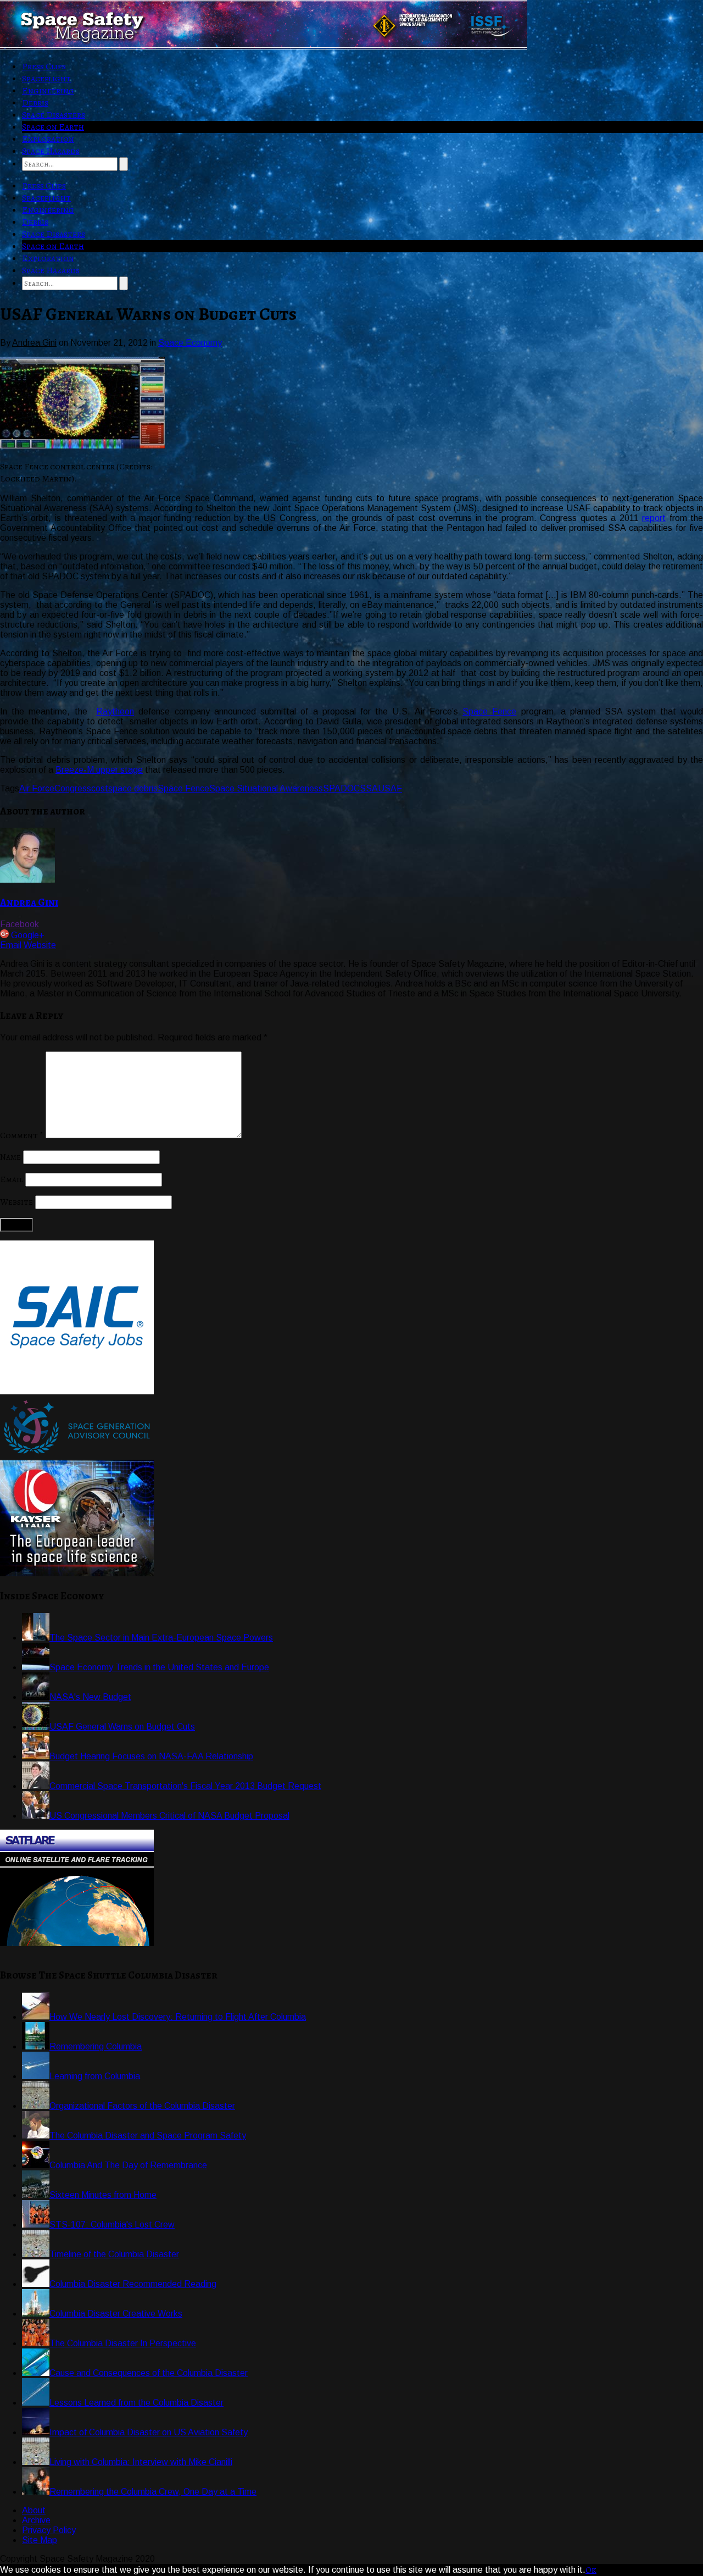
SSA (369, 788)
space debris (133, 788)
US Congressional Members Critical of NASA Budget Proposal (169, 1816)
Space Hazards (51, 151)
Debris (35, 103)
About (34, 2510)
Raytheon (115, 711)
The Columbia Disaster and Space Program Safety (148, 2135)
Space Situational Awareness (266, 788)
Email (11, 945)
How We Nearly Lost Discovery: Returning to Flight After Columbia (178, 2017)
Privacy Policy (49, 2530)
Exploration (48, 139)
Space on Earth (53, 127)
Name (10, 1157)
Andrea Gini (29, 902)
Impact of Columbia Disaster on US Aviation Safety (149, 2432)
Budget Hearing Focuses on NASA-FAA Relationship (151, 1756)
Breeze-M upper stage (99, 770)
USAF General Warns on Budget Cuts (122, 1727)
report (654, 518)
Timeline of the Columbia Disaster (114, 2254)
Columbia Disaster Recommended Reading (133, 2284)
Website (40, 945)
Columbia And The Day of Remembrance (128, 2165)
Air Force (37, 788)
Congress (73, 788)
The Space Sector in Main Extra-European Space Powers (161, 1638)
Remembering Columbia (96, 2046)
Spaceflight (46, 79)
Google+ (28, 935)
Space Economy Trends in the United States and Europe (159, 1667)
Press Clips (44, 67)
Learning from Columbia (95, 2076)
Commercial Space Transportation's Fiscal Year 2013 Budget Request (185, 1786)
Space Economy (190, 343)
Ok (591, 2570)
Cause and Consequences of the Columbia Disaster (149, 2373)
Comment (22, 1135)
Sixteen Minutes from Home (103, 2195)
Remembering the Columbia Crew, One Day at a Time (153, 2492)
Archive (36, 2520)
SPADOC (341, 788)
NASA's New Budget (90, 1697)
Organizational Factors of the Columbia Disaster (142, 2106)
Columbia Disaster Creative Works (116, 2314)
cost (100, 788)
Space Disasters (54, 115)
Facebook (19, 924)
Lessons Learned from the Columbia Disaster (136, 2403)
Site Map (40, 2540)
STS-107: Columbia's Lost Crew (112, 2225)
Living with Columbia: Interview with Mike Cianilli (141, 2462)
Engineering (48, 91)
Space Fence (489, 711)
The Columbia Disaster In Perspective (123, 2343)
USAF (390, 788)
